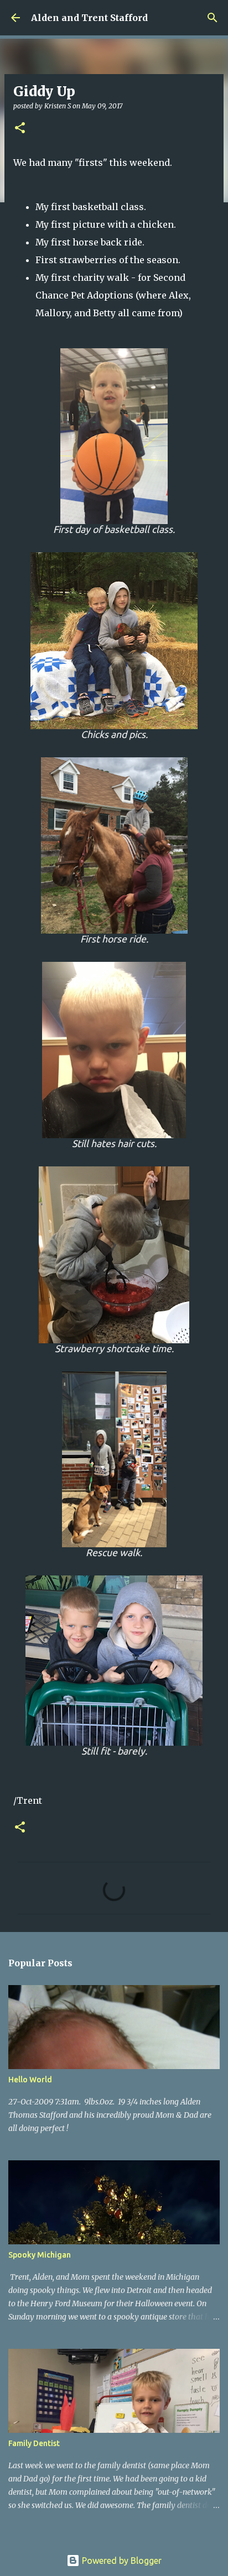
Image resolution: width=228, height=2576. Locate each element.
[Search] (213, 18)
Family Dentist (34, 2443)
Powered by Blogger (121, 2561)
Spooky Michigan (40, 2255)
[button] (20, 129)
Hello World (30, 2080)
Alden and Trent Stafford (89, 18)
